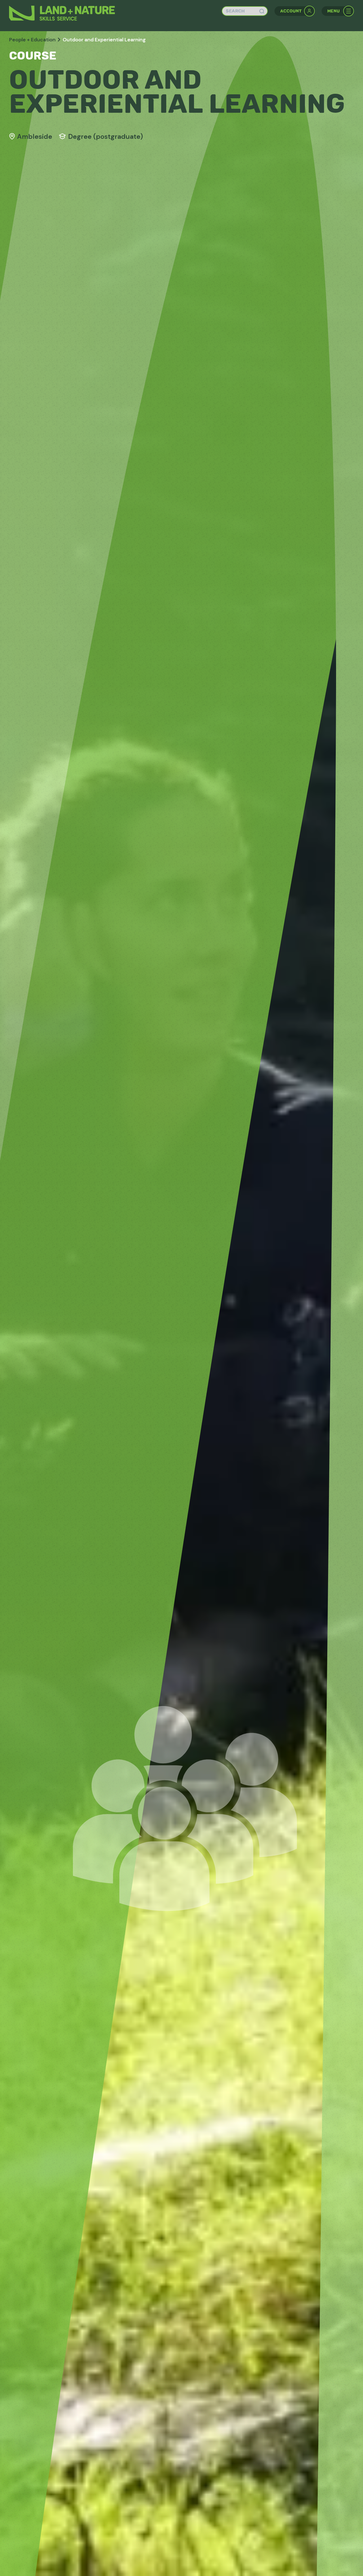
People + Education (32, 40)
